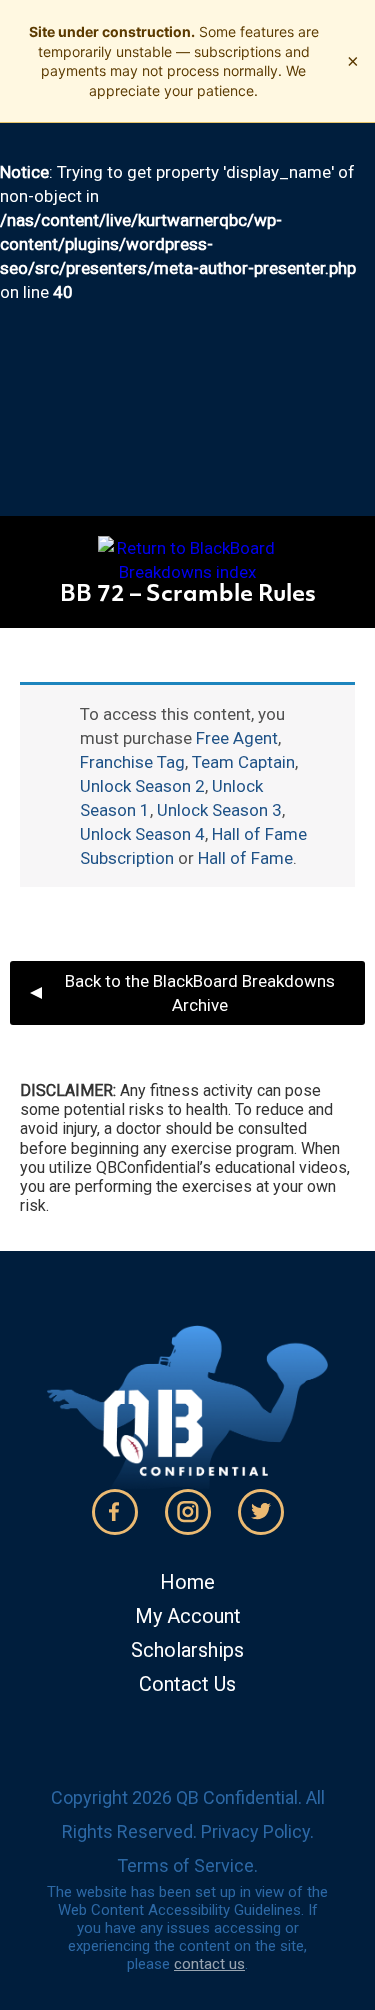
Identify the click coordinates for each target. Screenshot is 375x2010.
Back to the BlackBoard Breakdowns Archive (200, 993)
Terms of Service (185, 1865)
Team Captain (243, 762)
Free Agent (237, 738)
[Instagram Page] (188, 1512)
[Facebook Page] (115, 1512)
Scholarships (187, 1650)
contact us (209, 1964)
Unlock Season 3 (219, 810)
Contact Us (187, 1684)
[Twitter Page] (261, 1512)
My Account (188, 1616)
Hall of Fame (245, 858)
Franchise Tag (132, 762)
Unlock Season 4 (142, 834)
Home (187, 1582)
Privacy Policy (255, 1831)
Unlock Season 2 (142, 786)
